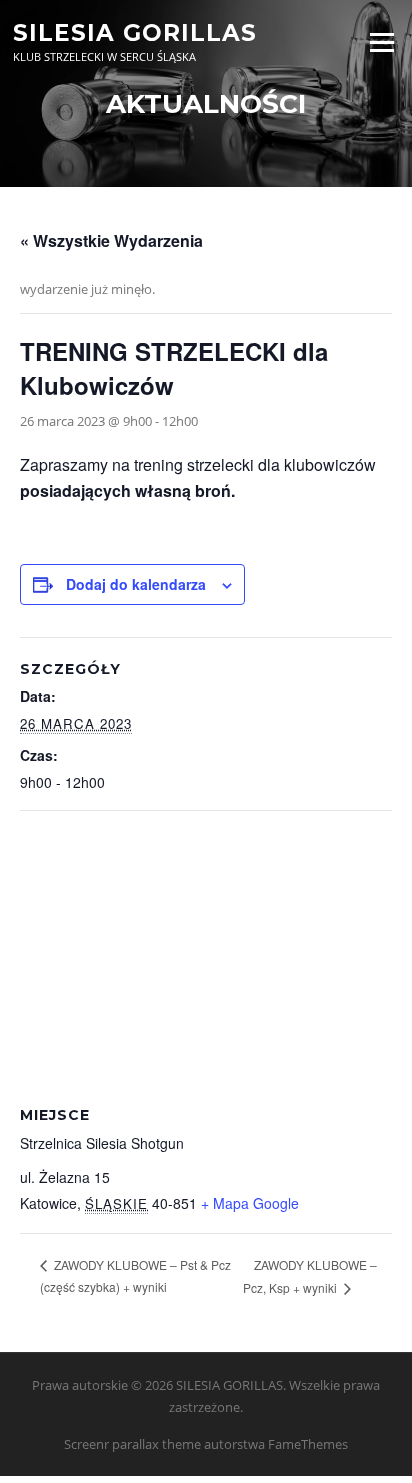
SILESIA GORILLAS (135, 32)
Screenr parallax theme (132, 1444)
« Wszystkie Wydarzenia (111, 240)
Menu (381, 42)
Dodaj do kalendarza (136, 584)
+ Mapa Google (250, 1203)
